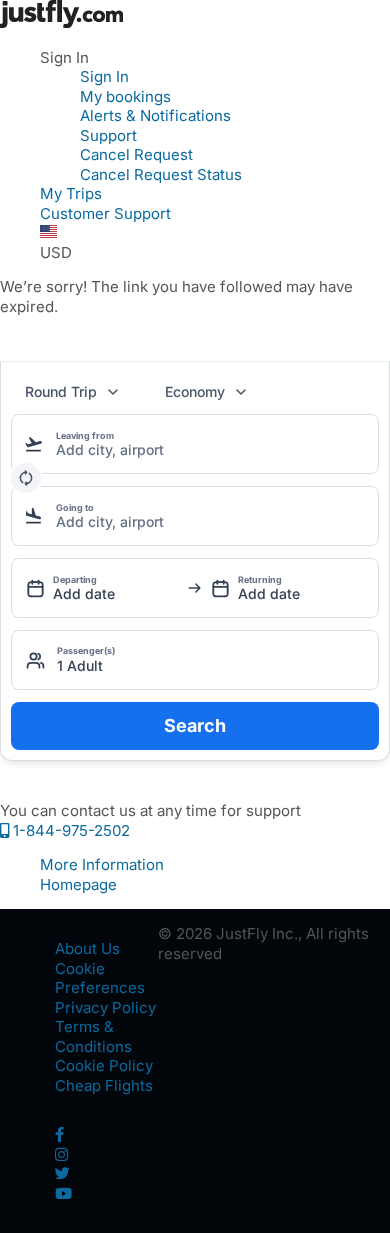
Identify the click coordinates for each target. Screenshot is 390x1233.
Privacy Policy (105, 1007)
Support (108, 135)
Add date (84, 593)
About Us (87, 948)
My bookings (125, 96)
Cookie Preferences (100, 978)
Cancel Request (136, 154)
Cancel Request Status (161, 174)
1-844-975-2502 (69, 830)
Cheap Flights (104, 1085)
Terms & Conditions (93, 1036)
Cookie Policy (104, 1065)
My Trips (71, 193)
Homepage (78, 884)
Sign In (104, 76)
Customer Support (105, 213)
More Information (102, 864)
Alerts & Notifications (155, 115)
